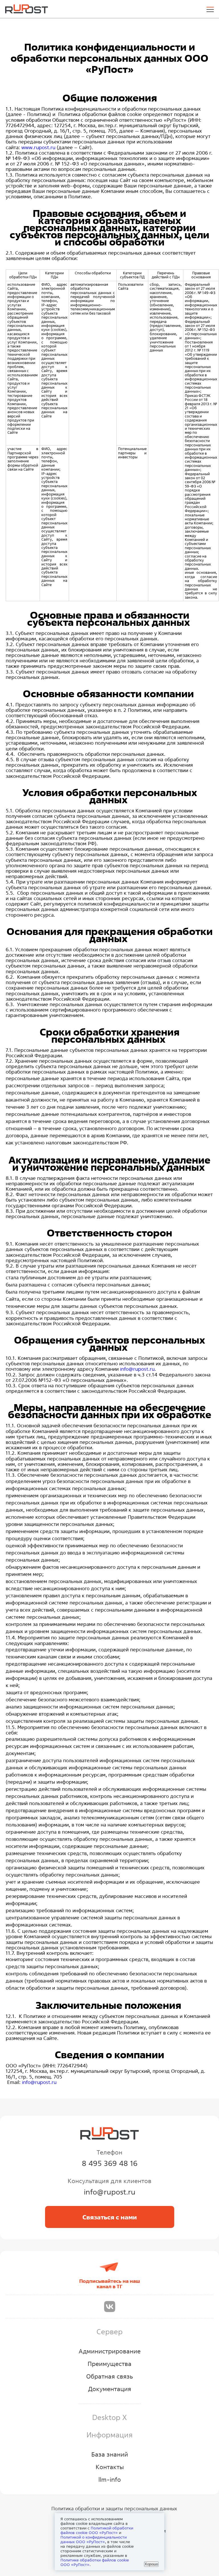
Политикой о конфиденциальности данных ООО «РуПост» (94, 2539)
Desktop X (109, 2417)
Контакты (110, 2467)
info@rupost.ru (137, 1369)
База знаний (110, 2454)
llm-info (110, 2479)
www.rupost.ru (38, 147)
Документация (110, 2389)
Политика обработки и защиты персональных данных (114, 2508)
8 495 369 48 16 (110, 2163)
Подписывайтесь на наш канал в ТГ (110, 2284)
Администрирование (110, 2351)
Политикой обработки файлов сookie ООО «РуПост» (97, 2530)
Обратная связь (109, 2376)
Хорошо (151, 2564)
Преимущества (109, 2364)
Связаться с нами (110, 2217)
